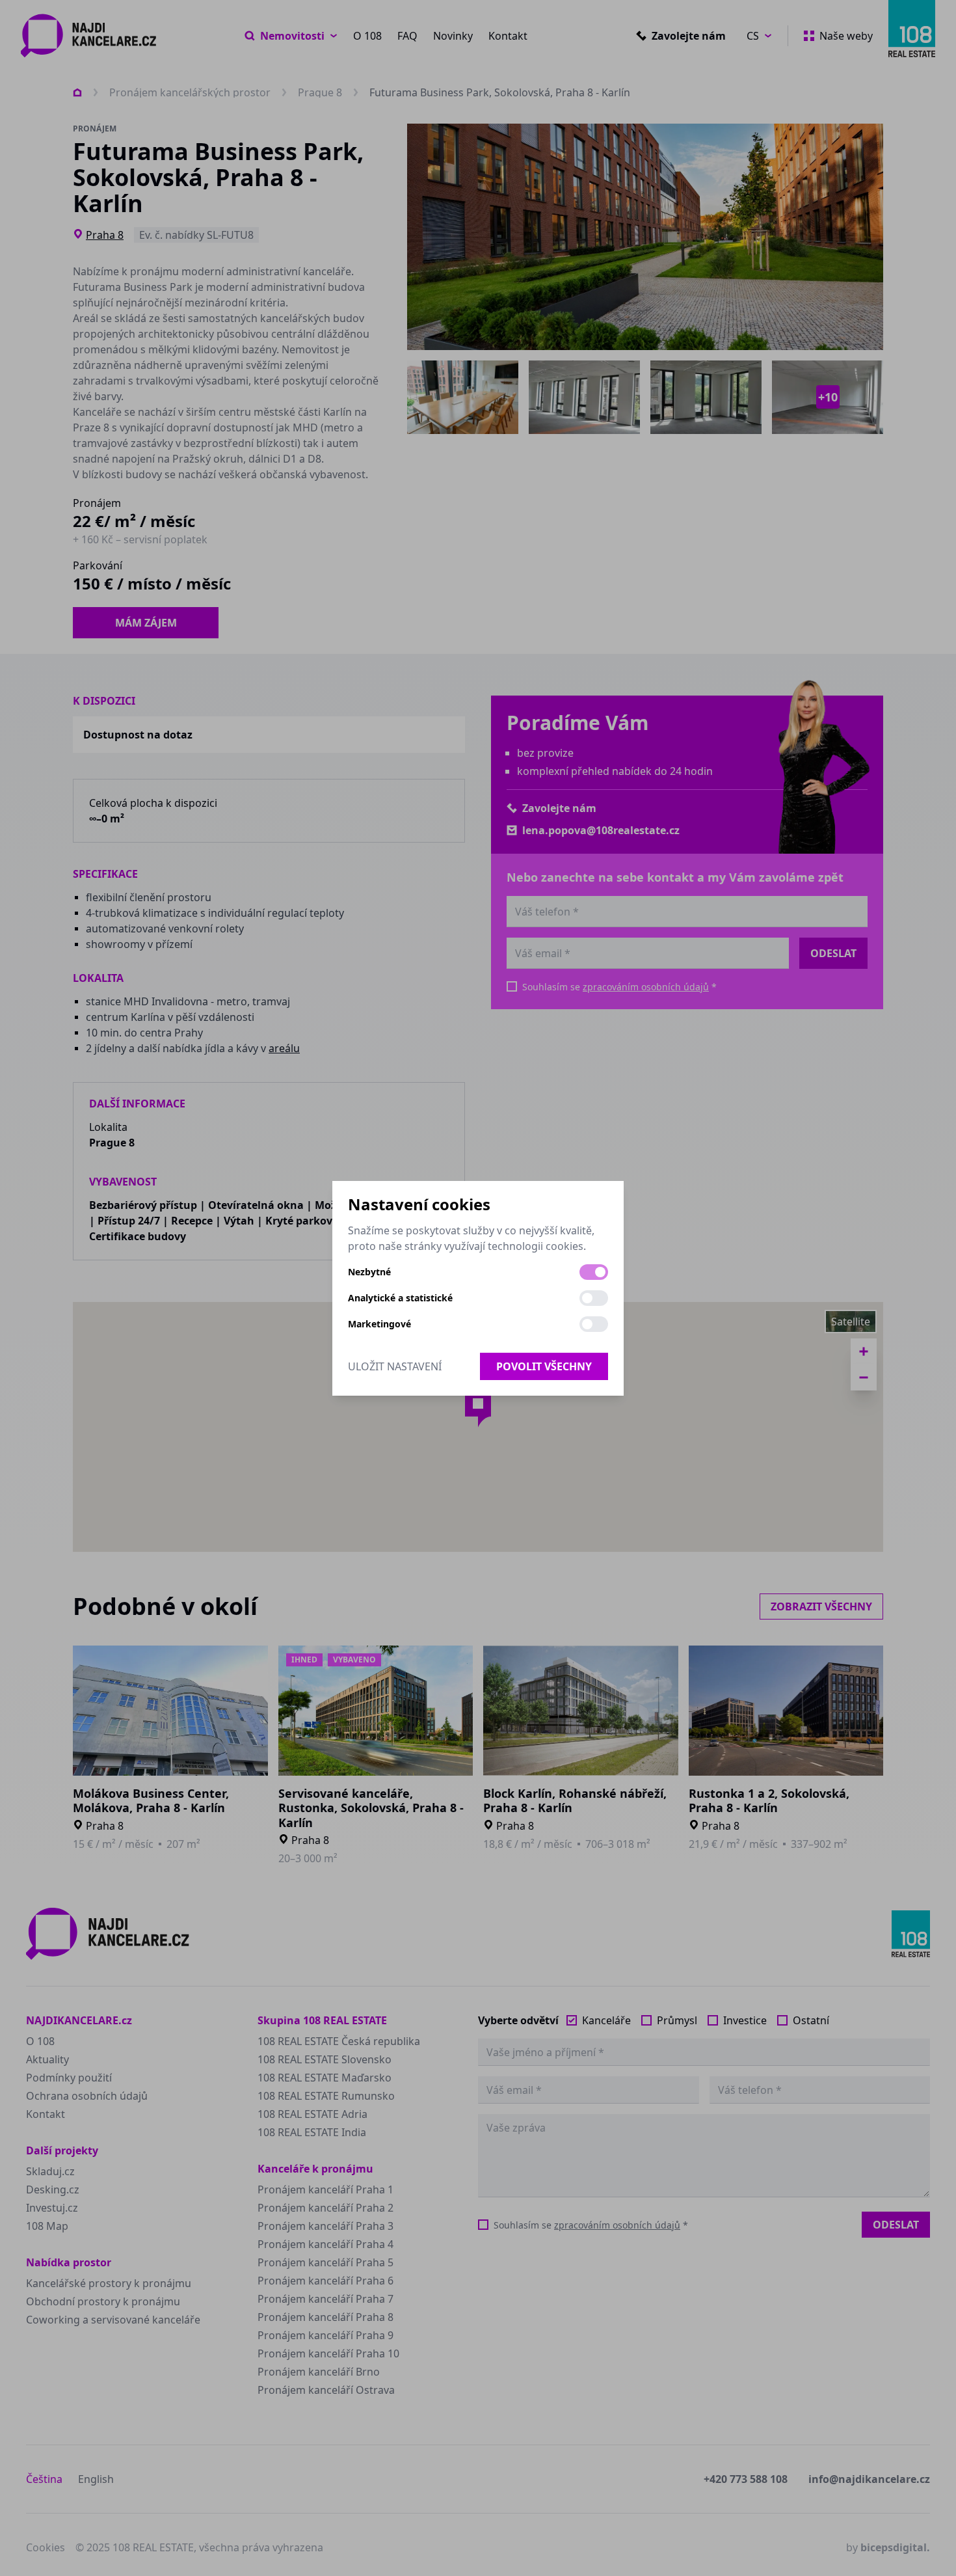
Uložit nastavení (395, 1366)
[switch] (594, 1272)
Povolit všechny (544, 1366)
